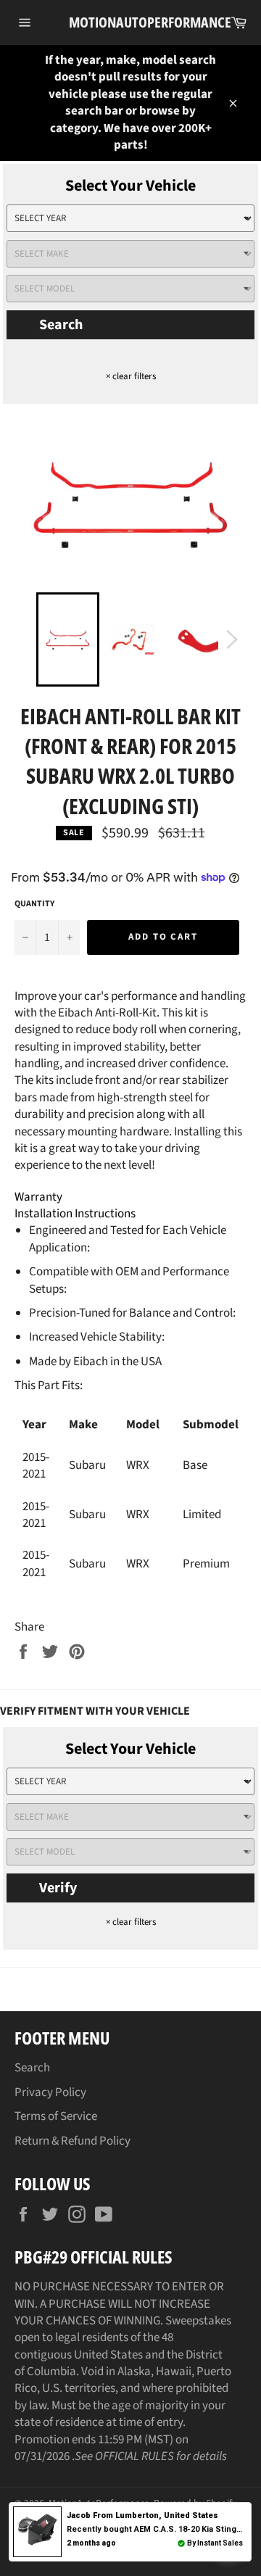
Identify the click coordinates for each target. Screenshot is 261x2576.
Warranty (38, 1197)
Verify (58, 1888)
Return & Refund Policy (72, 2141)
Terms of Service (56, 2116)
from (142, 2515)
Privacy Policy (50, 2092)
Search (61, 325)
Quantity (34, 904)
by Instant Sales (215, 2543)
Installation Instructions (75, 1214)
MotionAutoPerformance (130, 22)
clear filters (131, 376)
